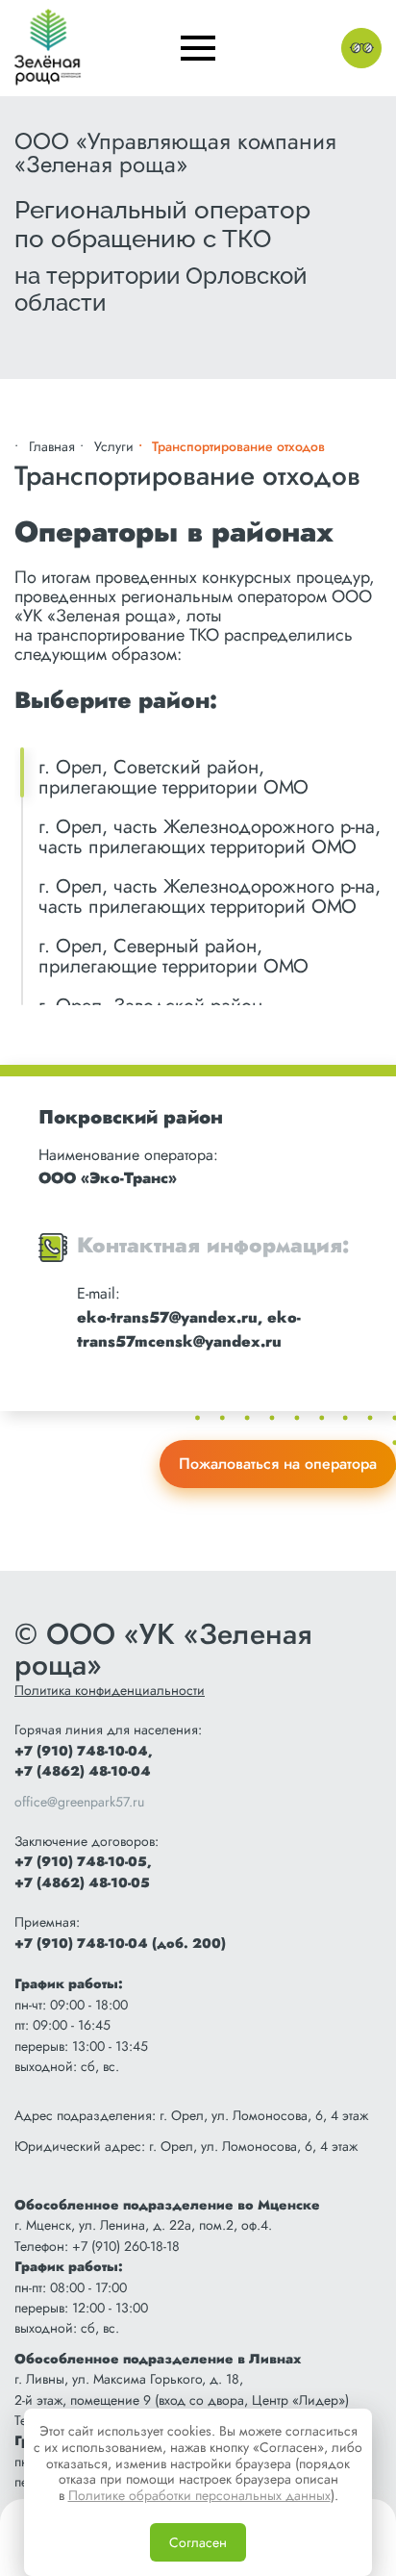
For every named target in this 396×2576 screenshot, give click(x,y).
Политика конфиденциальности (110, 1690)
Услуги (114, 446)
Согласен (198, 2542)
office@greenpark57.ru (79, 1802)
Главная (52, 446)
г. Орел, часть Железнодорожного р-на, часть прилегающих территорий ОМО (210, 837)
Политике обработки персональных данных (199, 2495)
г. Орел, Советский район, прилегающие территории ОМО (173, 777)
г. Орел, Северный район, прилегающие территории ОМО (173, 956)
